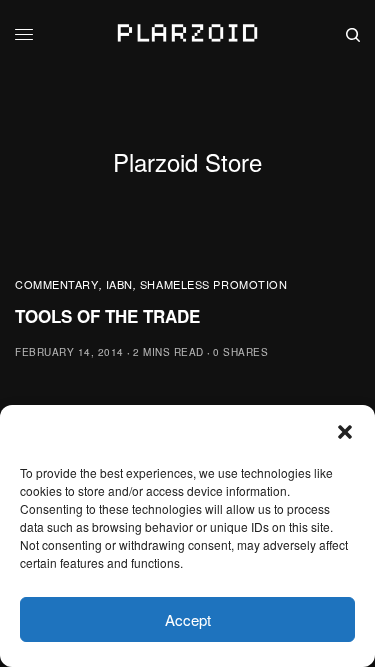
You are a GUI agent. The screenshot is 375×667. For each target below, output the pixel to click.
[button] (345, 432)
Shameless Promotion (213, 284)
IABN (119, 284)
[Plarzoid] (187, 35)
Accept (188, 619)
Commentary (57, 284)
